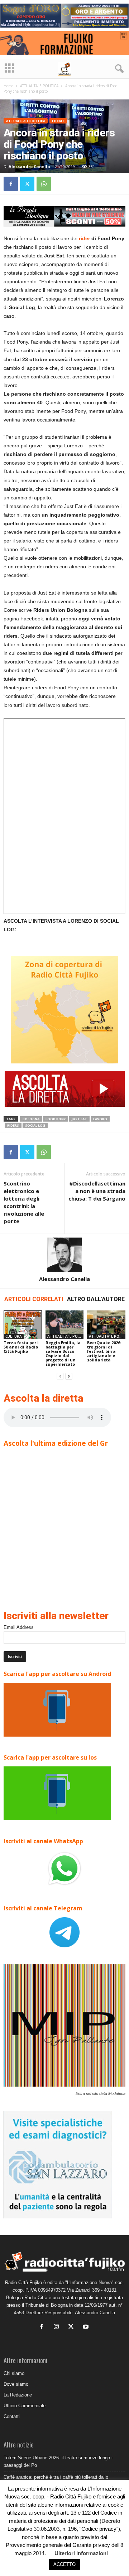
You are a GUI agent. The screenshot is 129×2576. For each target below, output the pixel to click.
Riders (13, 1125)
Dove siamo (16, 2384)
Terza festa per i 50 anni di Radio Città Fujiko (21, 1347)
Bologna (31, 1119)
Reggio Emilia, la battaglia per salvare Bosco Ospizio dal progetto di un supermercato (63, 1353)
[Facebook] (11, 184)
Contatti (12, 2416)
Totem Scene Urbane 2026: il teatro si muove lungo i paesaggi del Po (58, 2461)
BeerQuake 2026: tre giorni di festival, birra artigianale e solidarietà (104, 1351)
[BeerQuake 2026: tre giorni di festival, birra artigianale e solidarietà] (106, 1325)
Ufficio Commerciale (25, 2406)
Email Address (19, 1627)
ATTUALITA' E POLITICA (39, 86)
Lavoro (100, 1119)
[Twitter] (27, 184)
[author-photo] (64, 1255)
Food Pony (56, 1119)
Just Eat (79, 1119)
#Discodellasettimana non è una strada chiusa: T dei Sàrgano (97, 1191)
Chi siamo (14, 2373)
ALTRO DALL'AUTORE (96, 1299)
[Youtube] (87, 2327)
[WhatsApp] (44, 184)
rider (85, 238)
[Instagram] (58, 2327)
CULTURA (14, 1336)
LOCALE (58, 121)
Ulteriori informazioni (81, 2553)
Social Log (35, 1125)
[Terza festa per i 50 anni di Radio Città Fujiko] (23, 1325)
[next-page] (69, 1376)
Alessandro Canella (29, 166)
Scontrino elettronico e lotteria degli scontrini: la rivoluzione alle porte (24, 1202)
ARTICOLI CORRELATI (34, 1299)
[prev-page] (60, 1376)
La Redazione (18, 2395)
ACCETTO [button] (64, 2564)
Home (8, 86)
